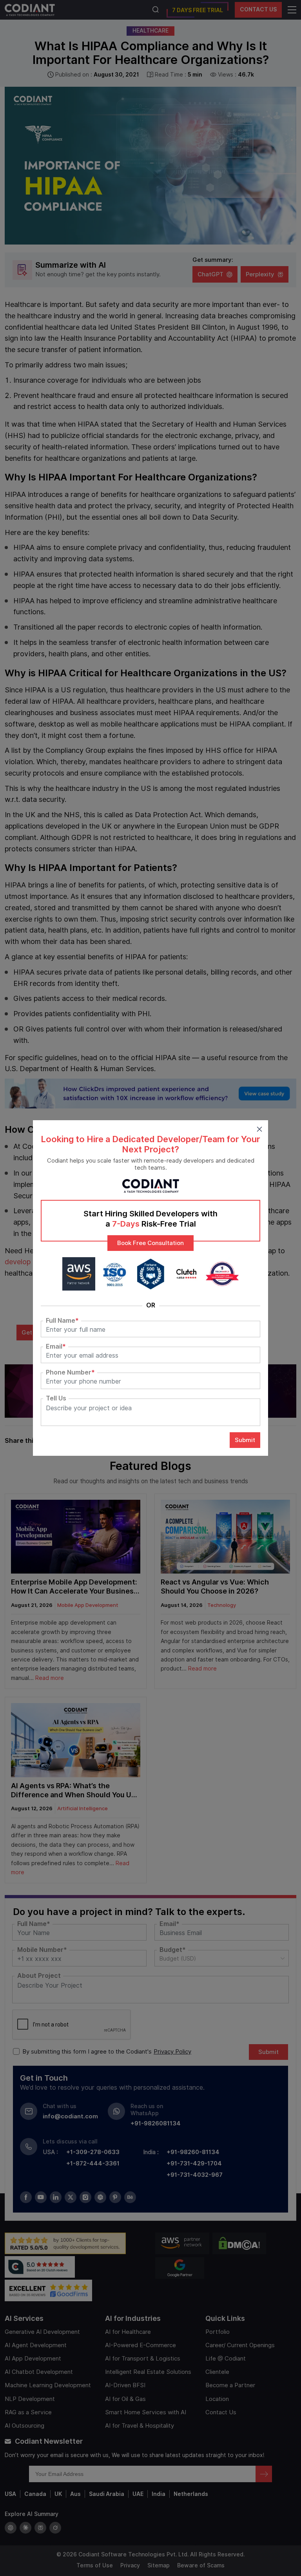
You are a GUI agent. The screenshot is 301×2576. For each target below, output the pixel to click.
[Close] (259, 1129)
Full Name (62, 1321)
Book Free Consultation (150, 1243)
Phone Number (70, 1373)
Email (56, 1347)
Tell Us (56, 1398)
